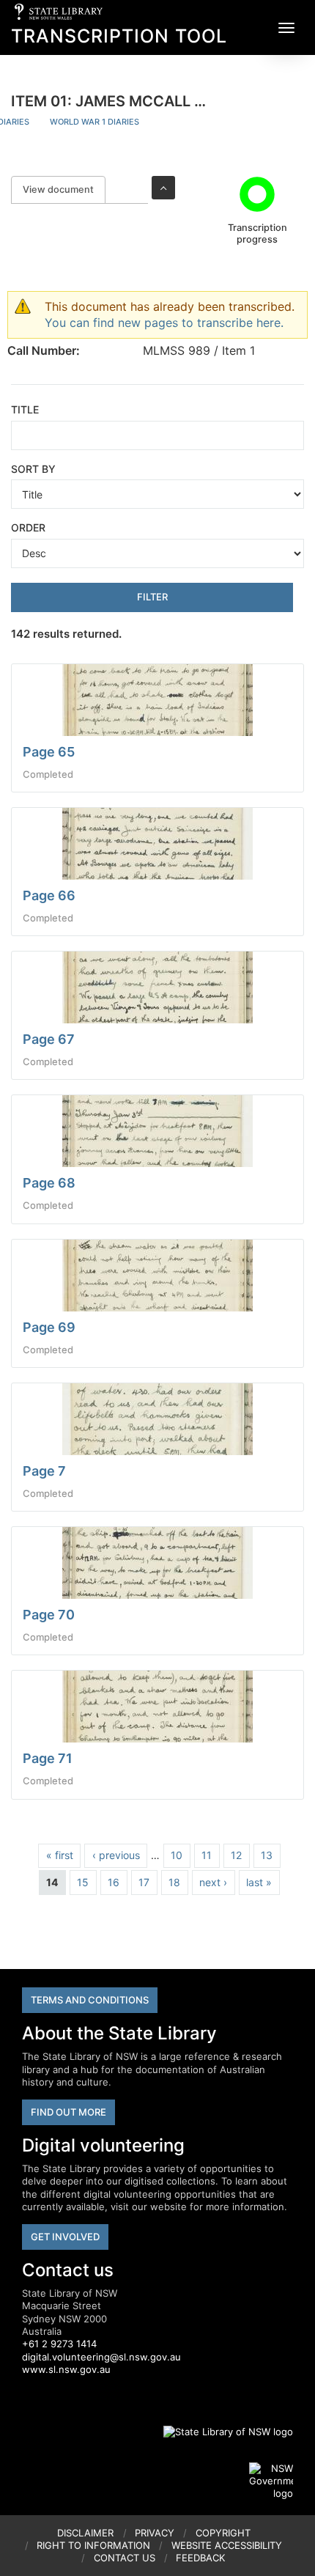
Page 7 (44, 1471)
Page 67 (49, 1039)
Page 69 (49, 1327)
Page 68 (49, 1183)
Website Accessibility (227, 2545)
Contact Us (125, 2558)
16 (114, 1882)
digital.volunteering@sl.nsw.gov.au (101, 2357)
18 (174, 1882)
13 (267, 1855)
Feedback (200, 2558)
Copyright (223, 2533)
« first (60, 1855)
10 (177, 1855)
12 (236, 1855)
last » (259, 1882)
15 (83, 1882)
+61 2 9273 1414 (59, 2344)
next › (213, 1882)
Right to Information (93, 2545)
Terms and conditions (90, 2000)
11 (207, 1855)
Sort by (33, 469)
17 (144, 1882)
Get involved (65, 2237)
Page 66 (49, 895)
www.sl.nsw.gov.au (66, 2369)
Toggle (163, 188)
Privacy (155, 2533)
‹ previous (116, 1855)
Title (25, 409)
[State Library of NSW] (220, 2432)
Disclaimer (85, 2533)
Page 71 (48, 1758)
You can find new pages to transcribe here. (164, 323)
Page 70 (49, 1615)
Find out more (68, 2112)
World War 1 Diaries (94, 122)
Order (28, 527)
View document (64, 189)
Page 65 (49, 752)
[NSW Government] (271, 2481)
